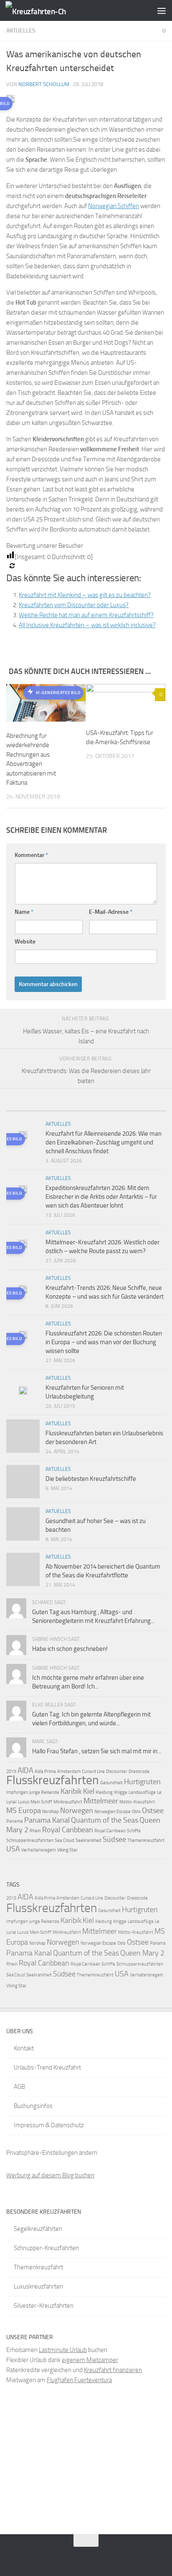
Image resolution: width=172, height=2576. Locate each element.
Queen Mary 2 (142, 1953)
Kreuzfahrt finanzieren (113, 2370)
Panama (15, 1821)
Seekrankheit (89, 1840)
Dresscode (139, 1771)
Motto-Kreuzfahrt (137, 1802)
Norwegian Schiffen (114, 206)
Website (25, 942)
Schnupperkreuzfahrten (30, 1840)
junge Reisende (44, 1792)
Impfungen (17, 1792)
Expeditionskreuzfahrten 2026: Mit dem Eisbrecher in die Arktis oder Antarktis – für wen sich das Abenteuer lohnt (101, 1197)
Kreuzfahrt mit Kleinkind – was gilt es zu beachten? (85, 595)
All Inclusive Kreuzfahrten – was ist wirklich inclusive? (87, 625)
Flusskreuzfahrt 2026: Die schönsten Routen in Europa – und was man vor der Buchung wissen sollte (104, 1342)
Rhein (35, 1831)
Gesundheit (111, 1783)
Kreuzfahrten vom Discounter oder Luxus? (74, 605)
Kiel (89, 1791)
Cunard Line (93, 1771)
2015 (11, 1771)
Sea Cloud (64, 1840)
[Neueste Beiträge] (26, 1107)
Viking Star (67, 1850)
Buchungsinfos (33, 2106)
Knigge (121, 1792)
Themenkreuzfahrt (146, 1840)
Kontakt (24, 2048)
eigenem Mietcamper (90, 2360)
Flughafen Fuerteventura (79, 2380)
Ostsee (153, 1811)
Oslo (136, 1812)
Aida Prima (45, 1771)
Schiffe (134, 1831)
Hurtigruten (142, 1782)
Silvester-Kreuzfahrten (44, 2306)
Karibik (71, 1791)
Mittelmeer (101, 1801)
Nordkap (51, 1812)
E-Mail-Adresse (111, 912)
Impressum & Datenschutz (49, 2125)
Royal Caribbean (68, 1830)
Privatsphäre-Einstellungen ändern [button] (52, 2153)
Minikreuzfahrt (68, 1802)
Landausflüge (142, 1792)
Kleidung (104, 1792)
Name (24, 912)
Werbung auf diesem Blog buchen (50, 2175)
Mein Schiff (41, 1802)
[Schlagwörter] (146, 1107)
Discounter (117, 1771)
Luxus (24, 1802)
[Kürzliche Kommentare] (106, 1107)
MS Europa (24, 1811)
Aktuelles (21, 31)
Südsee (114, 1839)
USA (13, 1849)
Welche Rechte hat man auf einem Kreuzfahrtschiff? (86, 615)
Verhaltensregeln (39, 1850)
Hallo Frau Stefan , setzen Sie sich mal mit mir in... (97, 1751)
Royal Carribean (110, 1831)
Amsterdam (69, 1771)
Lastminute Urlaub (63, 2350)
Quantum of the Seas (105, 1820)
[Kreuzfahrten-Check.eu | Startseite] (46, 11)
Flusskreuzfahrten (53, 1780)
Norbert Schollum (44, 84)
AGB (19, 2087)
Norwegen (77, 1811)
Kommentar (31, 855)
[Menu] (162, 10)
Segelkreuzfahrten (38, 2229)
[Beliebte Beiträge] (66, 1107)
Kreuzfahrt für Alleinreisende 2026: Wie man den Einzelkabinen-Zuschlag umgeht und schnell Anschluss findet (104, 1142)
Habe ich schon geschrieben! (70, 1649)
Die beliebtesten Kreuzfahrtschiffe (91, 1479)
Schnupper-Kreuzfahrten (46, 2248)
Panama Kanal (47, 1820)
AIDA (25, 1770)
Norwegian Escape (113, 1812)
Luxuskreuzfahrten (38, 2286)
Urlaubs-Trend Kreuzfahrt (47, 2067)
